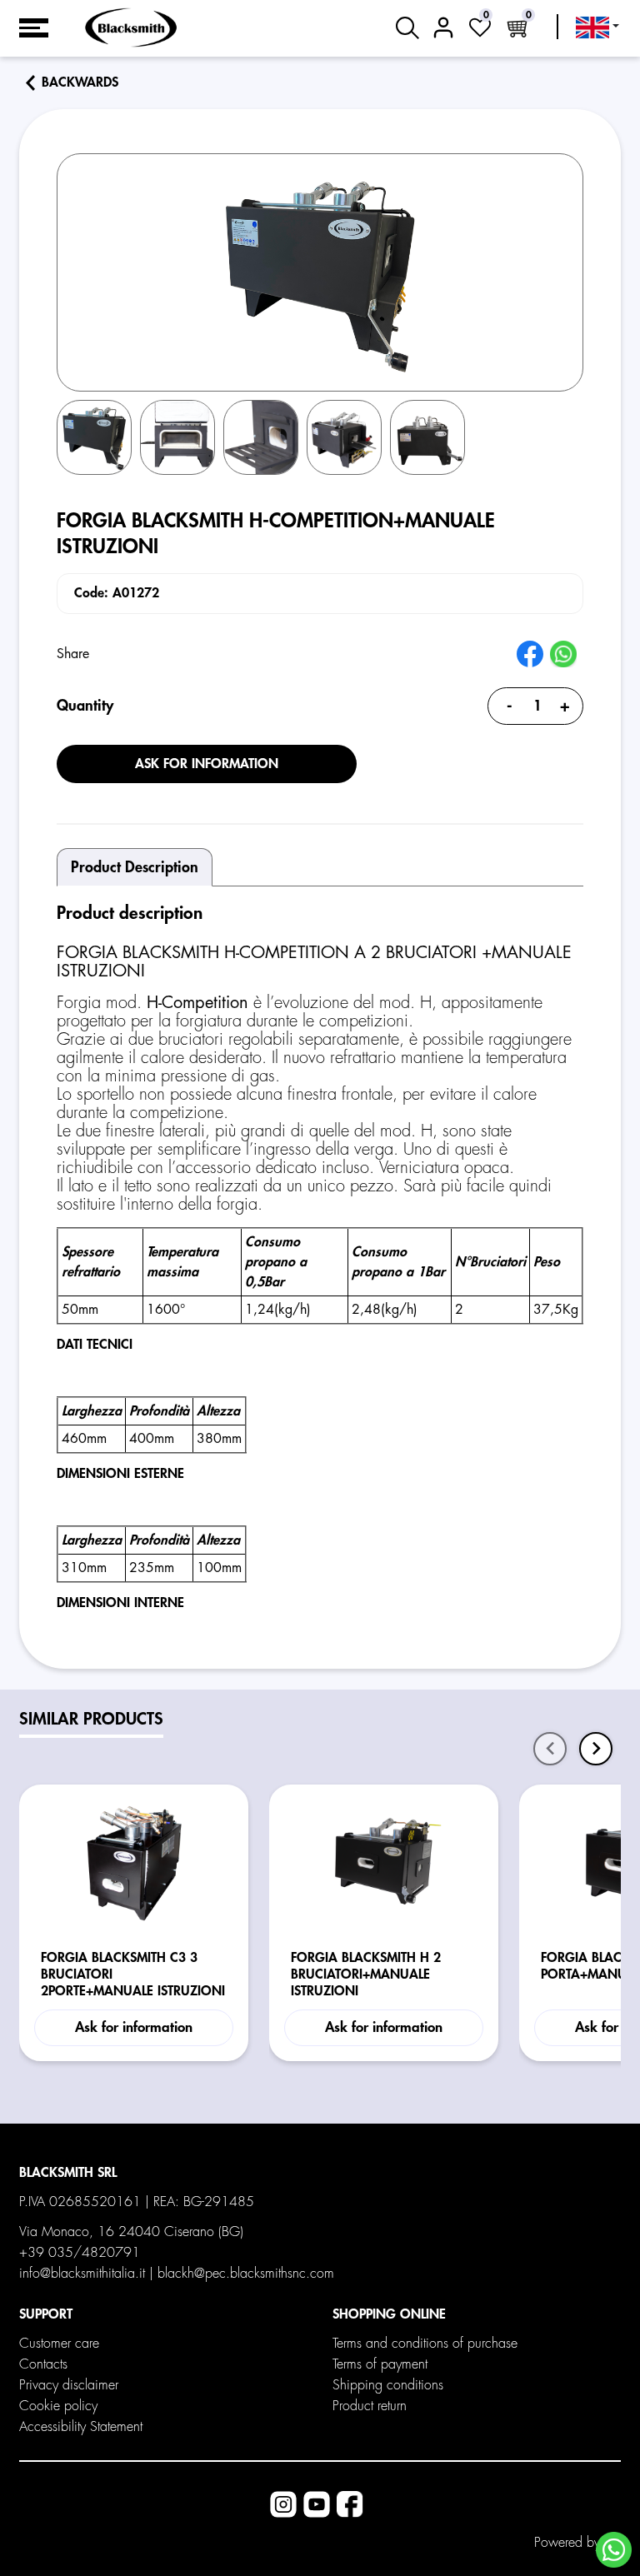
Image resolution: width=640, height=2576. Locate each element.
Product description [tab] (135, 867)
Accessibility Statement (81, 2427)
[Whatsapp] (614, 2550)
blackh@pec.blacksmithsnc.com (246, 2274)
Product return (370, 2406)
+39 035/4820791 (80, 2253)
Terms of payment (380, 2364)
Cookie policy (58, 2406)
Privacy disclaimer (69, 2385)
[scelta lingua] (597, 27)
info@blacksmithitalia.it (82, 2274)
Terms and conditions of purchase (425, 2344)
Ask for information (207, 764)
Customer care (59, 2344)
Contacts (43, 2364)
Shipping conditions (388, 2385)
